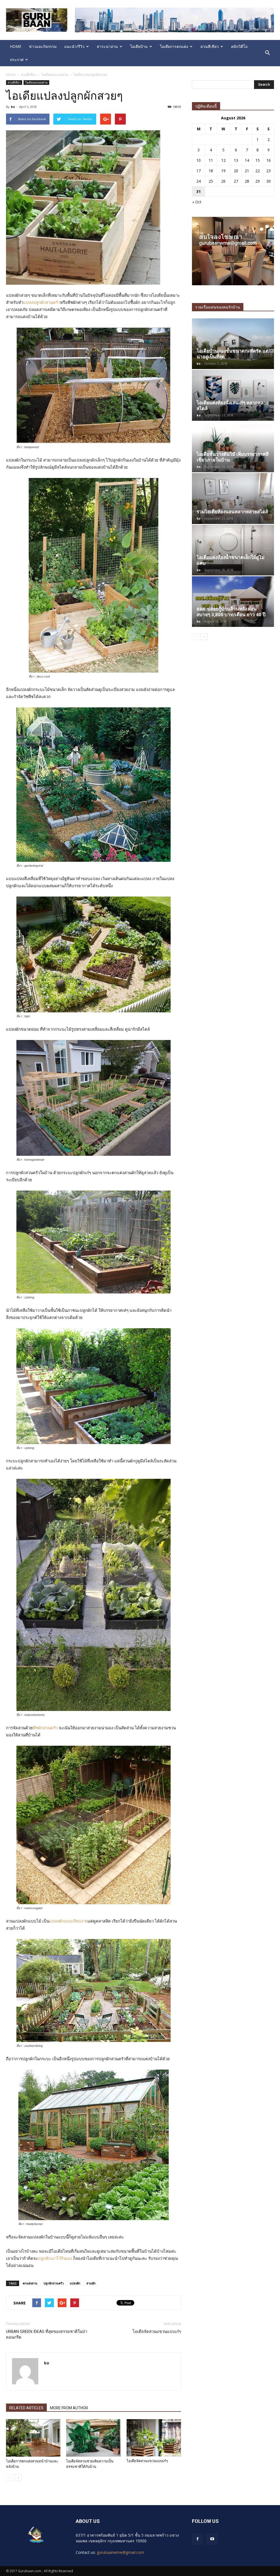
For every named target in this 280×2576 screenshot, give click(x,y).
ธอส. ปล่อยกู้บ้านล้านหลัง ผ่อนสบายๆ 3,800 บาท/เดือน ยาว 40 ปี (231, 612)
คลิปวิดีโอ (239, 46)
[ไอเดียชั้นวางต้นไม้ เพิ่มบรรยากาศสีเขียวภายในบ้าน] (233, 447)
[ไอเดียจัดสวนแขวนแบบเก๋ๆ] (154, 2438)
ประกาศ (17, 60)
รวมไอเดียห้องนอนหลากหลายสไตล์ (232, 512)
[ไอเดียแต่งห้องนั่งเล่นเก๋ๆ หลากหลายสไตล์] (233, 395)
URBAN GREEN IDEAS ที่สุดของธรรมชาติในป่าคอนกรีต (47, 2334)
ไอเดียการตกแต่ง (174, 46)
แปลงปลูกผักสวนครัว (42, 302)
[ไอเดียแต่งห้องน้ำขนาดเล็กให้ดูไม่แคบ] (233, 550)
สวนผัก (91, 2283)
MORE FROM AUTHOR (69, 2408)
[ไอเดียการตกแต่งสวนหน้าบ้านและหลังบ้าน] (33, 2438)
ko (13, 107)
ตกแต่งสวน (30, 2283)
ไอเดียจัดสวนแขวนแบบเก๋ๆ (157, 2332)
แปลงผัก (75, 2283)
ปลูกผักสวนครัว (54, 2283)
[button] (267, 53)
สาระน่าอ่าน (107, 46)
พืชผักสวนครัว (45, 1728)
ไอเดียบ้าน (139, 46)
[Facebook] (197, 2539)
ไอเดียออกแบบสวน (36, 82)
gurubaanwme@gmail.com (120, 2552)
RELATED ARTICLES (26, 2408)
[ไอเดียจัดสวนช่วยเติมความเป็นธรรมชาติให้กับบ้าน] (93, 2438)
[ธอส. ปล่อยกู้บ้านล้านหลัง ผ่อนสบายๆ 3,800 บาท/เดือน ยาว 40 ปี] (233, 602)
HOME (16, 46)
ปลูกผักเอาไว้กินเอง (55, 2258)
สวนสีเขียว (210, 46)
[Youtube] (212, 2539)
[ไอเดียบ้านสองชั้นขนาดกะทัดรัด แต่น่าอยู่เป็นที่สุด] (233, 344)
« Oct (197, 202)
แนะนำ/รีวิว (74, 46)
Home (11, 75)
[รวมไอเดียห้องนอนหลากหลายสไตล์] (233, 498)
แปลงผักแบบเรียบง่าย (68, 1921)
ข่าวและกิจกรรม (43, 46)
